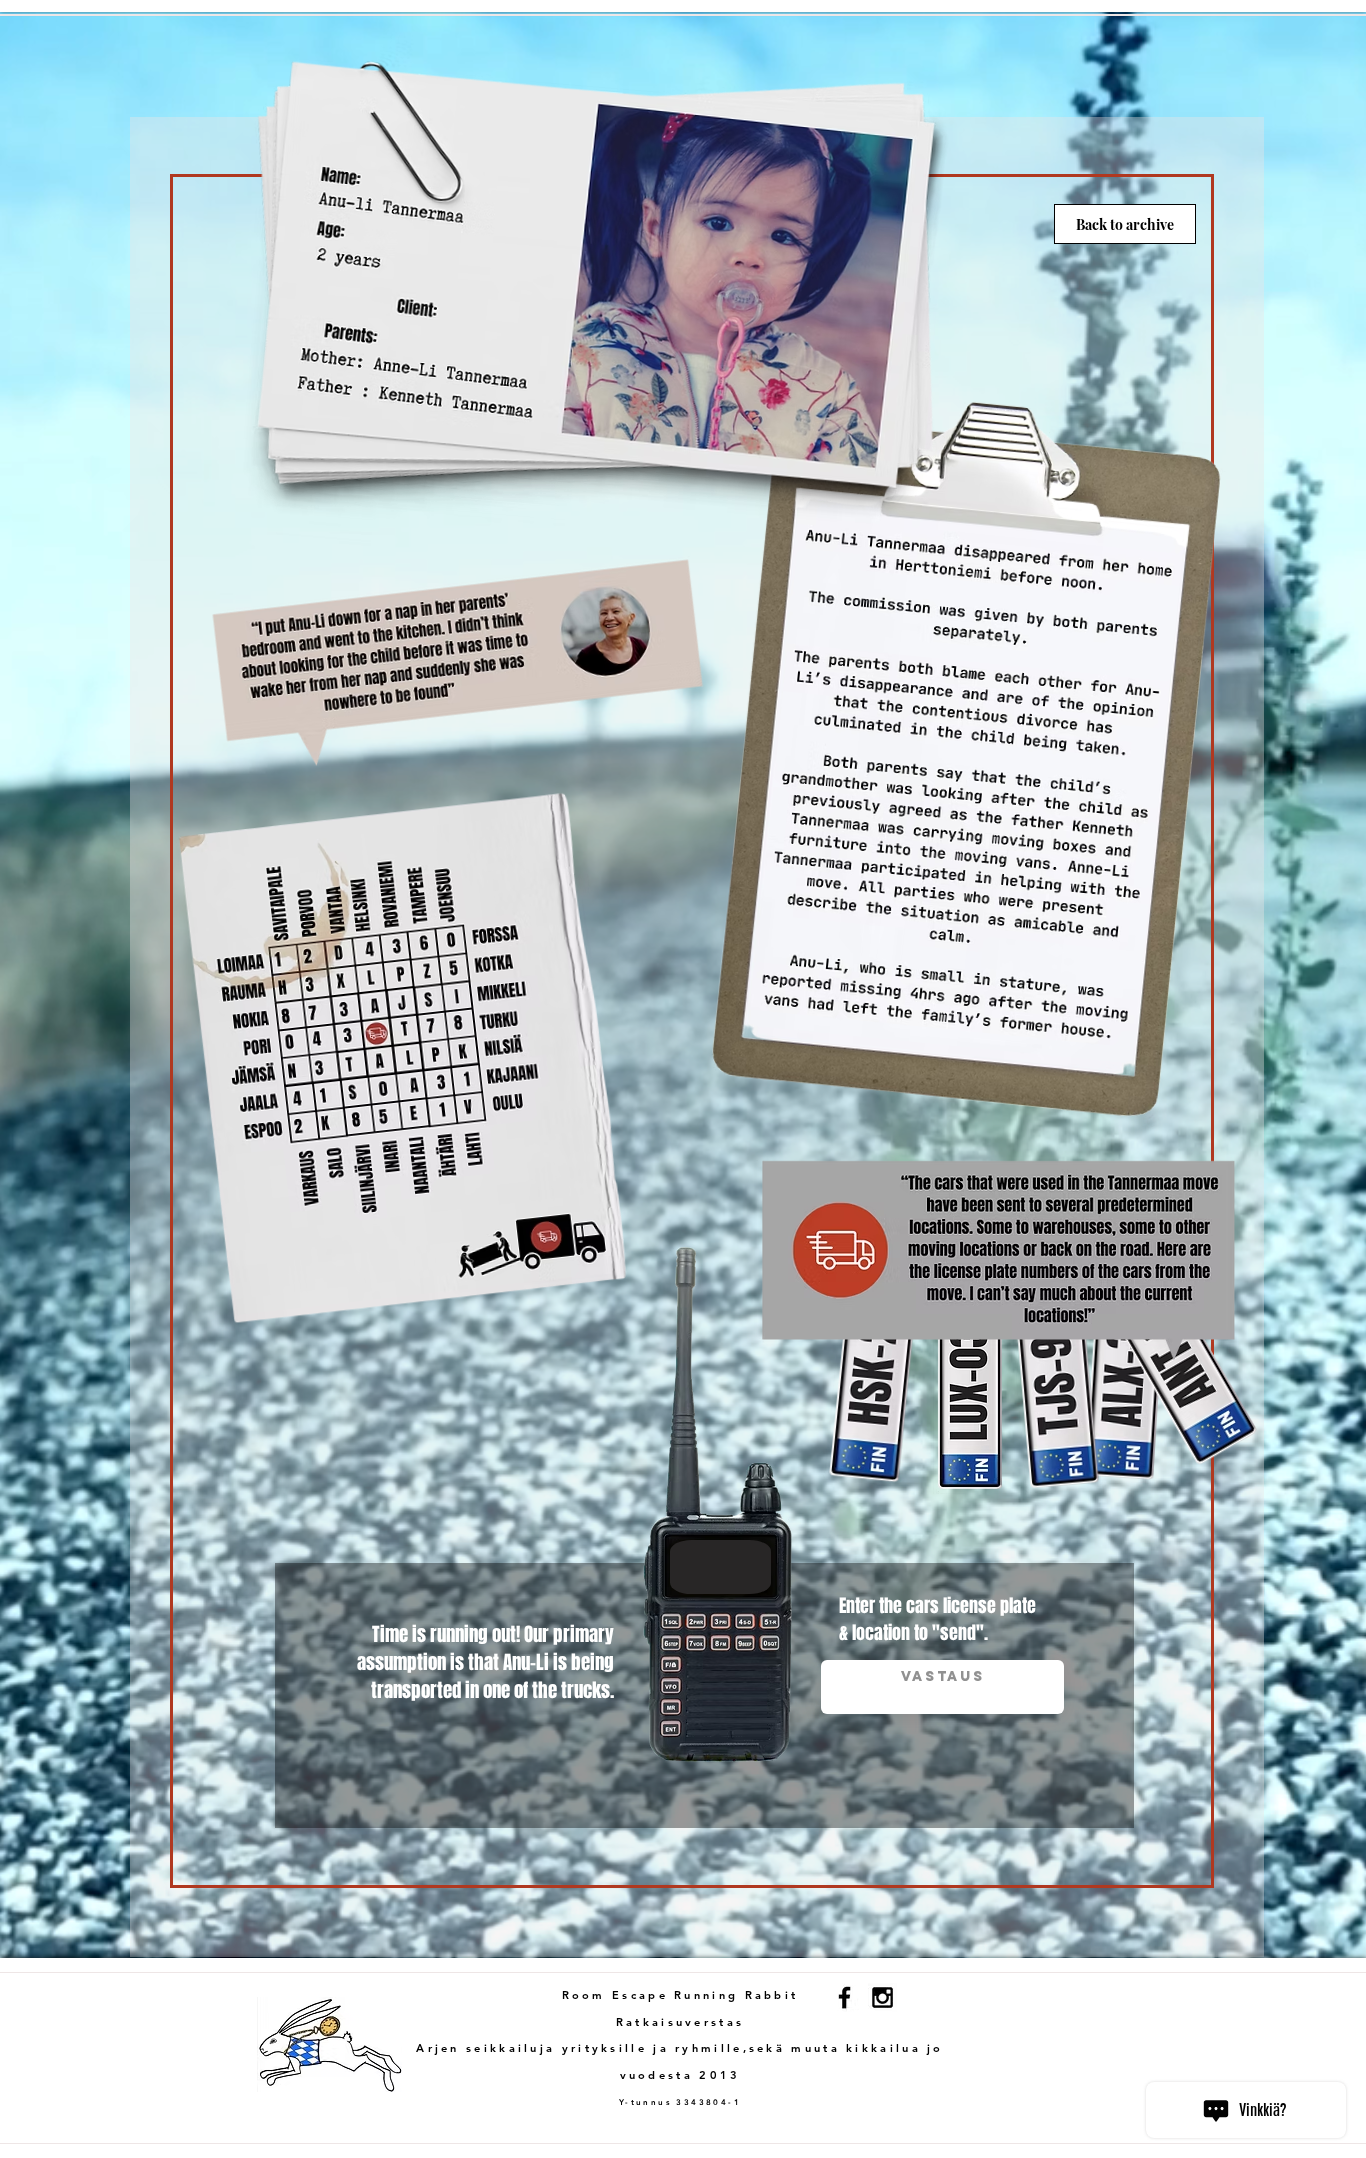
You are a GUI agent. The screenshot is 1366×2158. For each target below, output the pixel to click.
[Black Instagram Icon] (882, 1997)
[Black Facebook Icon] (844, 1997)
